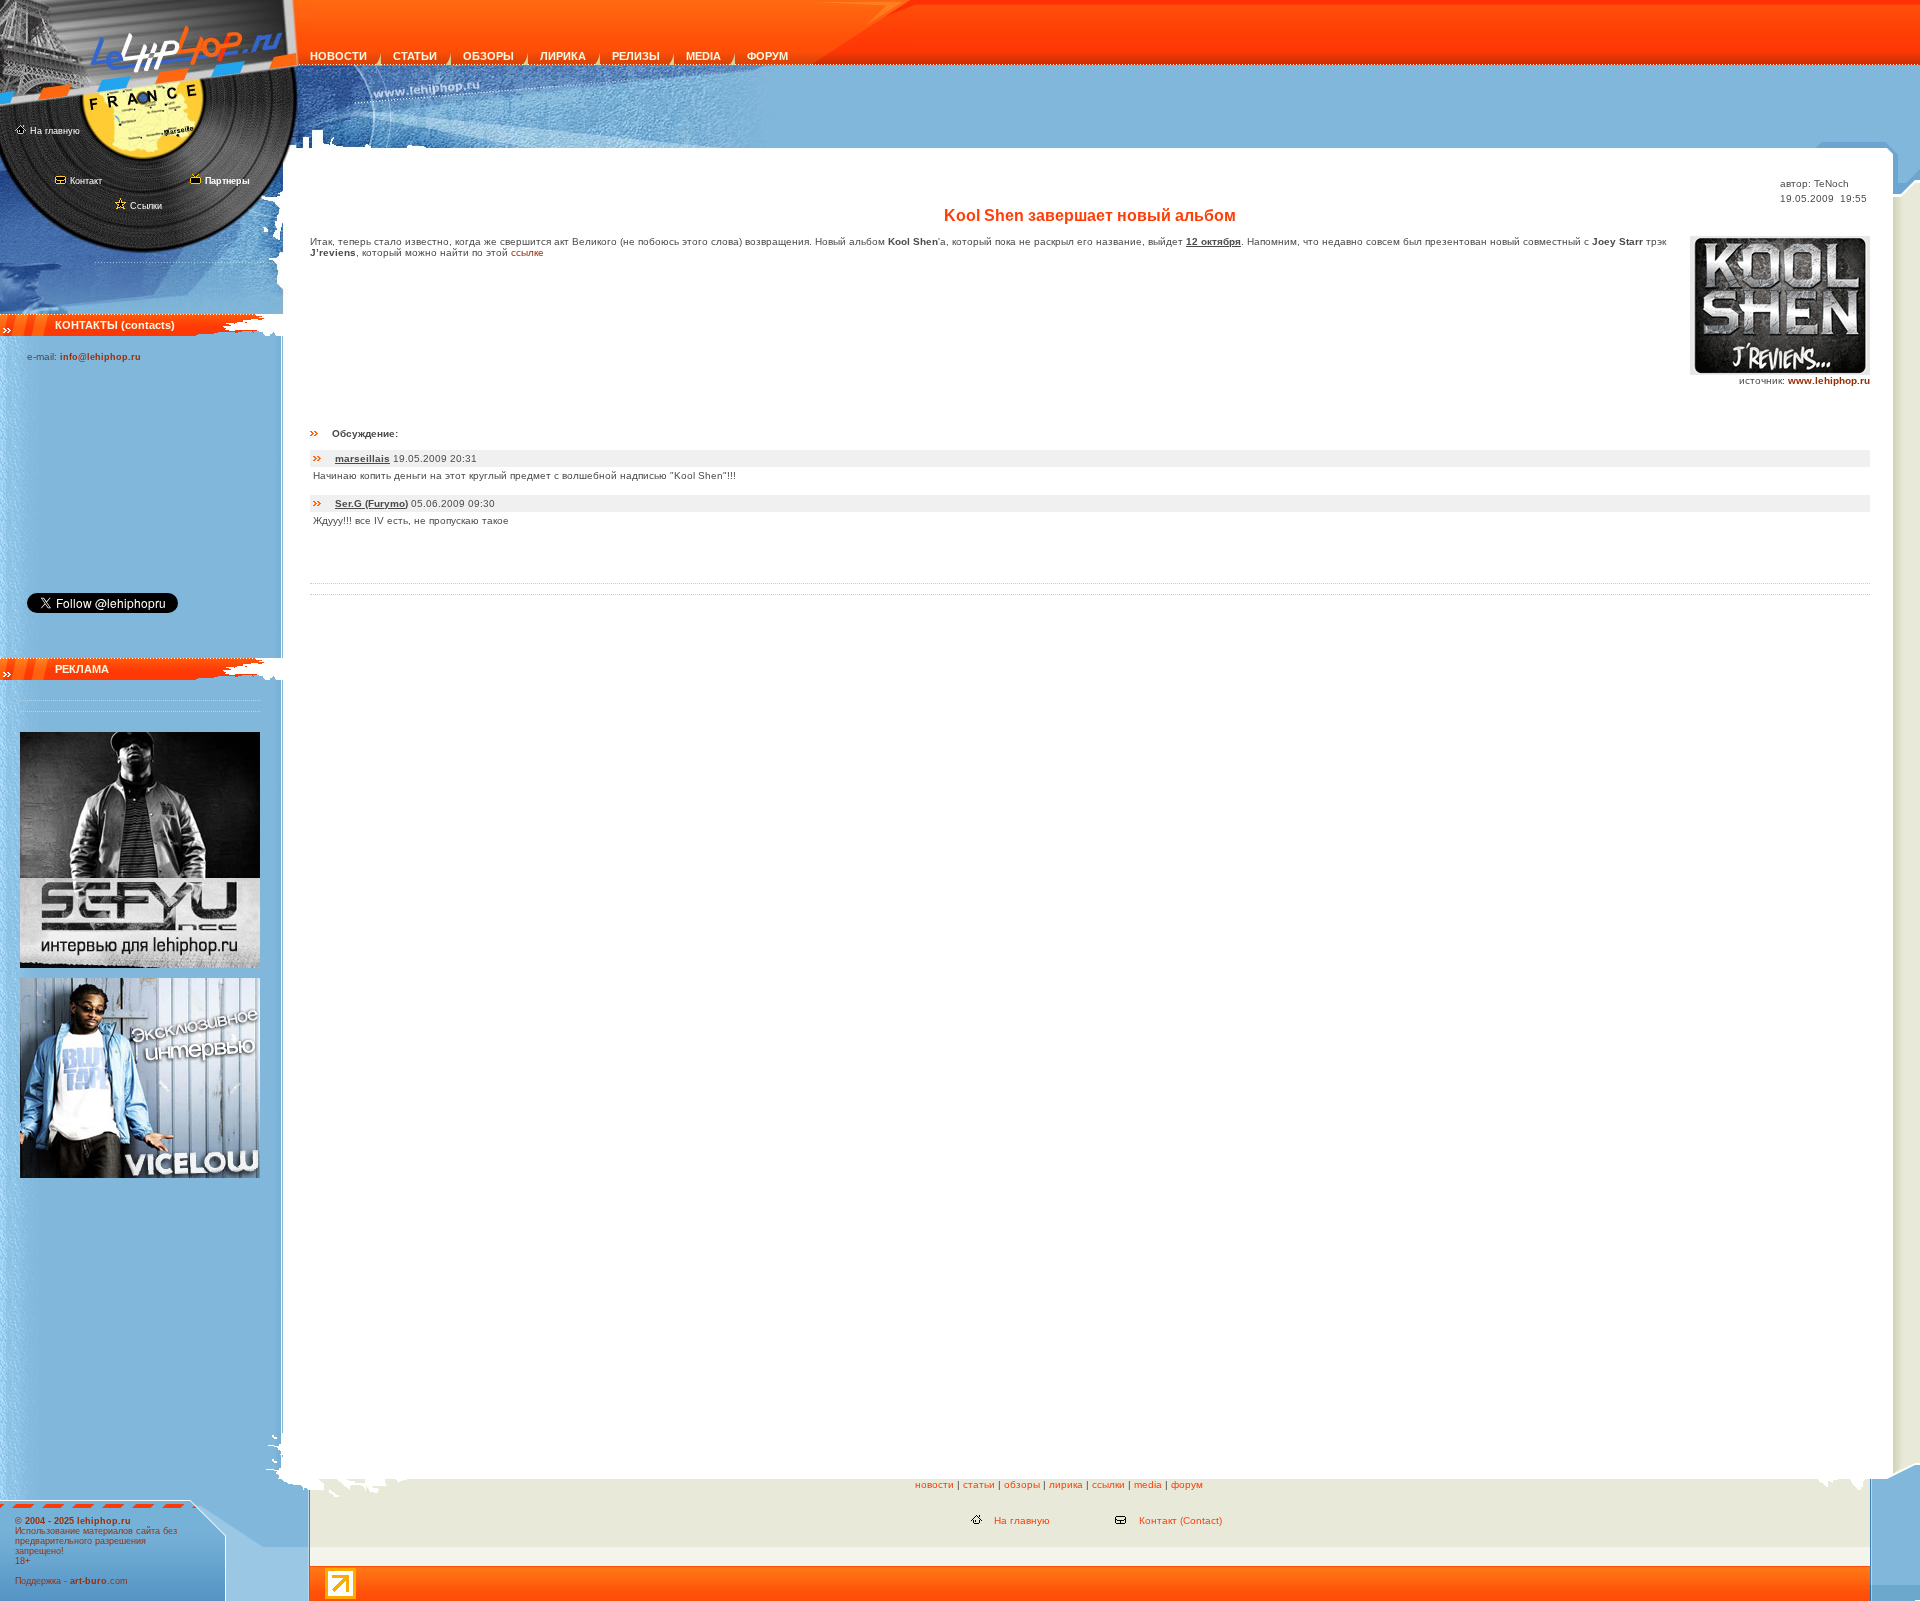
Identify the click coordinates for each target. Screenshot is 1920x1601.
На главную (55, 131)
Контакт (86, 181)
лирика (1066, 1484)
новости (934, 1484)
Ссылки (146, 206)
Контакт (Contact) (1180, 1520)
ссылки (1108, 1484)
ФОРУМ (767, 56)
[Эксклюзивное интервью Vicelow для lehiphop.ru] (140, 1175)
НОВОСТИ (338, 56)
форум (1187, 1484)
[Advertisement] (127, 473)
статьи (979, 1484)
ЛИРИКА (563, 56)
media (1148, 1484)
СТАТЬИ (415, 56)
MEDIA (703, 56)
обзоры (1022, 1484)
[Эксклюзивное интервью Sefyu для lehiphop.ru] (140, 965)
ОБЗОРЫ (488, 56)
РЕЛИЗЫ (636, 56)
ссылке (527, 252)
